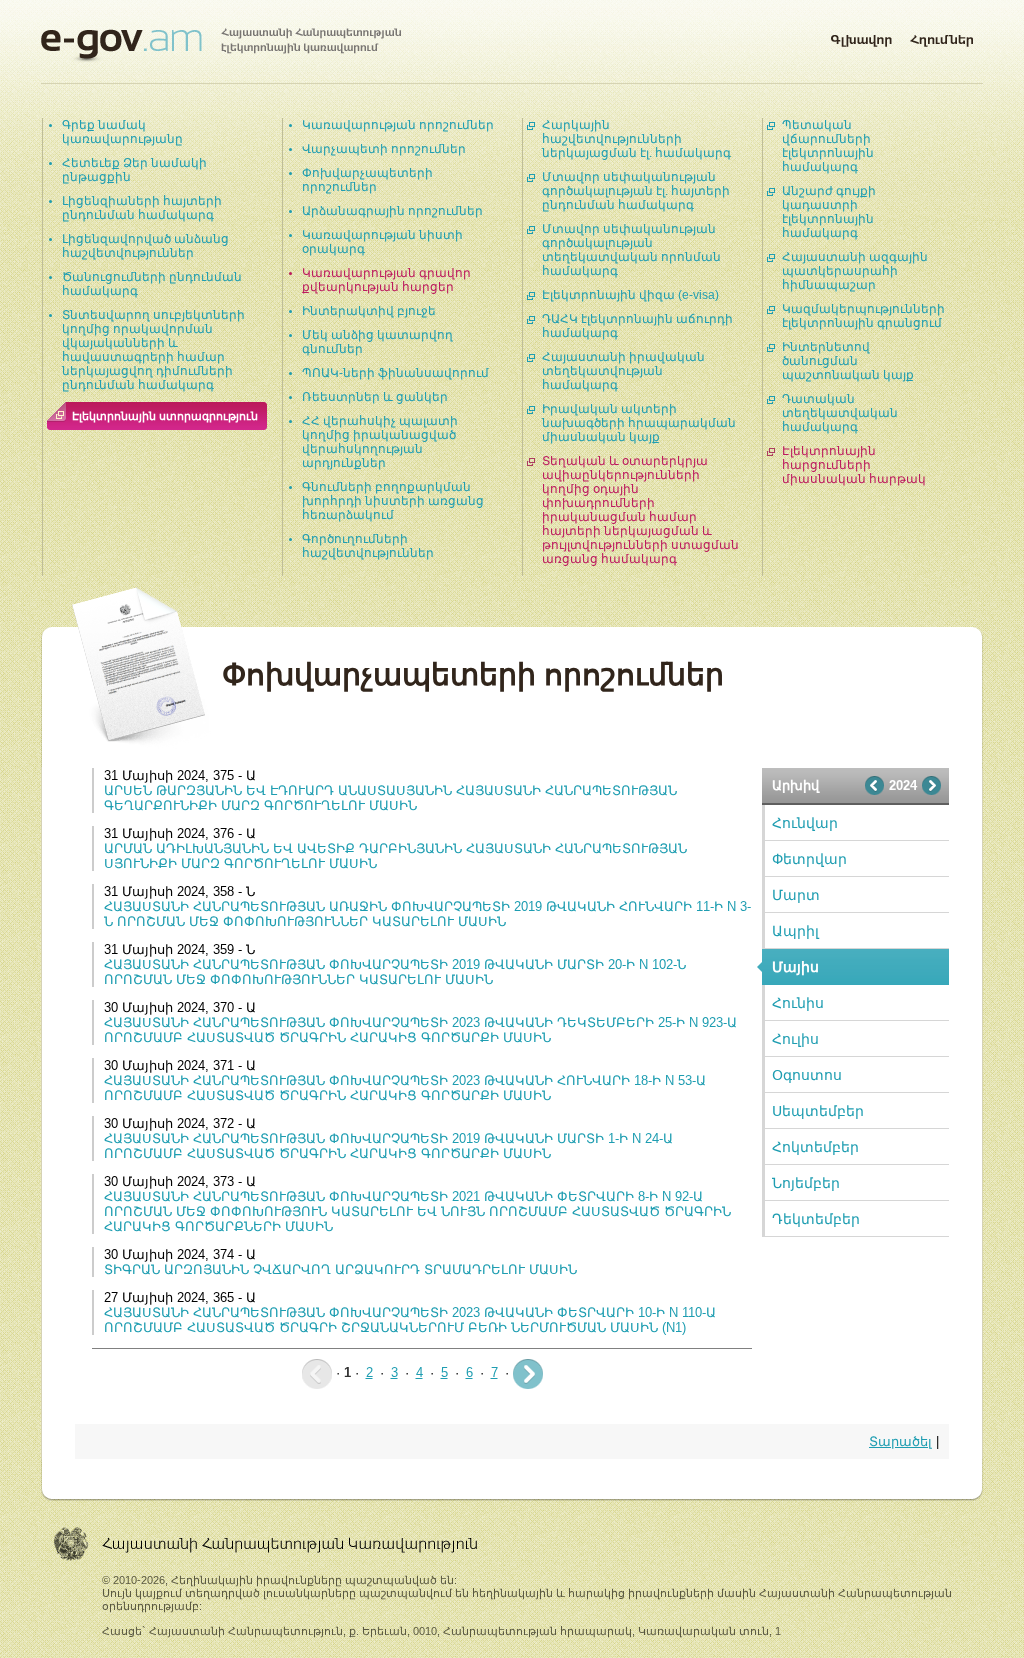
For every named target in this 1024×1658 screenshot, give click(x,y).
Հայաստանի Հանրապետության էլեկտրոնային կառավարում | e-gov (221, 45)
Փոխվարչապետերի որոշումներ (367, 180)
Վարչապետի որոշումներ (384, 149)
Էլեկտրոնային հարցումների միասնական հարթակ (854, 465)
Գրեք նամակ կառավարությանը (122, 132)
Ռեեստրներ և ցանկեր (375, 397)
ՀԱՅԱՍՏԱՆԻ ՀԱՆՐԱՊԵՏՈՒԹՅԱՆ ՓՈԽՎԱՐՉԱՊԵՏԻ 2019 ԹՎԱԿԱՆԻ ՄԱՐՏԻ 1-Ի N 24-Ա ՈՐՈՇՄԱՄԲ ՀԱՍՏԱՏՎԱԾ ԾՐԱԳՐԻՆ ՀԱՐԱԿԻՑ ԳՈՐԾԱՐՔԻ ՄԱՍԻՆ (388, 1146)
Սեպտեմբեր (818, 1111)
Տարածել (900, 1441)
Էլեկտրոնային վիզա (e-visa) (630, 295)
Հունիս (798, 1003)
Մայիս (795, 967)
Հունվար (805, 823)
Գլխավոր (861, 36)
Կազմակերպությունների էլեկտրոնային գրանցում (863, 316)
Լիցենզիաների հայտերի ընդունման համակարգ (142, 208)
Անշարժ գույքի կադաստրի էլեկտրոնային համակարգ (829, 212)
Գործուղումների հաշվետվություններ (368, 546)
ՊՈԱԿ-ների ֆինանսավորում (395, 373)
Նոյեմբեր (806, 1183)
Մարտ (796, 895)
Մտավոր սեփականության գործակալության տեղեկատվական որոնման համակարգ (631, 250)
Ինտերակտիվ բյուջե (369, 311)
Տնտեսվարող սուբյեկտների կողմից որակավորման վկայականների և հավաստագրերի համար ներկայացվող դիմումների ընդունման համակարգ (153, 350)
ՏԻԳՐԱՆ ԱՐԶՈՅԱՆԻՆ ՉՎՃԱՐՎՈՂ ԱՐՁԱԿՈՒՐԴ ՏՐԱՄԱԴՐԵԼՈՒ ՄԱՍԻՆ (340, 1269)
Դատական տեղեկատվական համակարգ (840, 413)
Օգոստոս (807, 1075)
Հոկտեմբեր (815, 1147)
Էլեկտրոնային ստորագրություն (165, 416)
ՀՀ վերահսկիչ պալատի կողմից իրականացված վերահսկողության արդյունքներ (380, 442)
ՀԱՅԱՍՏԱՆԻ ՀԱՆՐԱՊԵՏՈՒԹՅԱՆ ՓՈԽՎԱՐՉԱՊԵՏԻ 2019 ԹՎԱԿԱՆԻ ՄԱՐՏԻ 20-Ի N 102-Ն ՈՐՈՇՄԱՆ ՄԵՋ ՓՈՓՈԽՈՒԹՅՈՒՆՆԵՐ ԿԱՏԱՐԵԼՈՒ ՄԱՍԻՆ (395, 972)
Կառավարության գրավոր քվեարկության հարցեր (386, 280)
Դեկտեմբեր (816, 1219)
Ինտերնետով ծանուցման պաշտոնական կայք (848, 361)
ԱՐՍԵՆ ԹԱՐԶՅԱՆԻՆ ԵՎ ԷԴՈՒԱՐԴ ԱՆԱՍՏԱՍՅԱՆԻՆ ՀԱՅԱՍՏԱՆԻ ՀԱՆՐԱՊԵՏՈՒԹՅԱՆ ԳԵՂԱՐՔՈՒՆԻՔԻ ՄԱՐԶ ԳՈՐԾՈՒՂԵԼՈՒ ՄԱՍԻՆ (390, 798)
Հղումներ (942, 36)
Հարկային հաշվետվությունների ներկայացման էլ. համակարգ (636, 139)
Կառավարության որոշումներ (398, 125)
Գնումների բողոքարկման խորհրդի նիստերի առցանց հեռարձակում (393, 501)
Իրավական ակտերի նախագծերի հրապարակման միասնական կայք (639, 423)
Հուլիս (795, 1039)
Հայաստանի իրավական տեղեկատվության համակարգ (623, 371)
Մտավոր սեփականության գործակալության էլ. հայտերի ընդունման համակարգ (636, 191)
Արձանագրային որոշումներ (392, 211)
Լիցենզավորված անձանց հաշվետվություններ (145, 246)
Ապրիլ (795, 931)
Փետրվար (809, 859)
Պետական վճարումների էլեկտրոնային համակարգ (828, 146)
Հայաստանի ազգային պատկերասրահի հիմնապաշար (855, 271)
